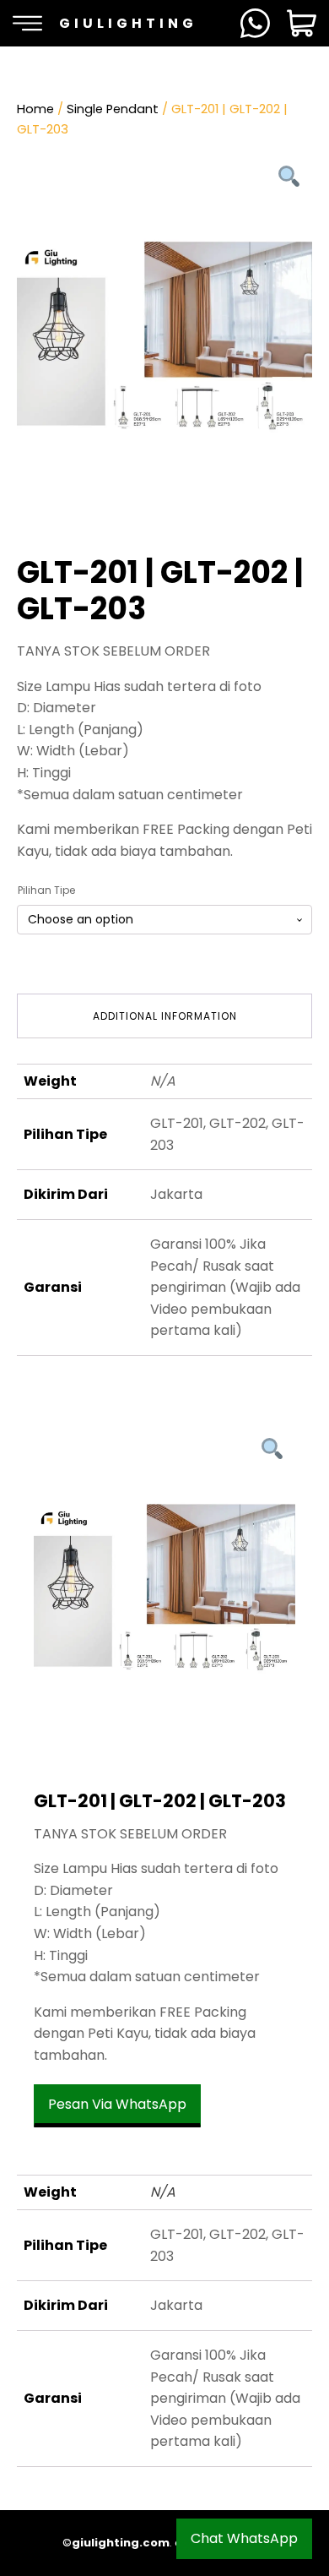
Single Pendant (113, 109)
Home (35, 109)
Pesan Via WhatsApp (117, 2104)
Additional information (165, 1016)
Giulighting (128, 23)
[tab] (164, 1016)
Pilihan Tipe (46, 890)
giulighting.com (121, 2543)
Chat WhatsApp (244, 2538)
